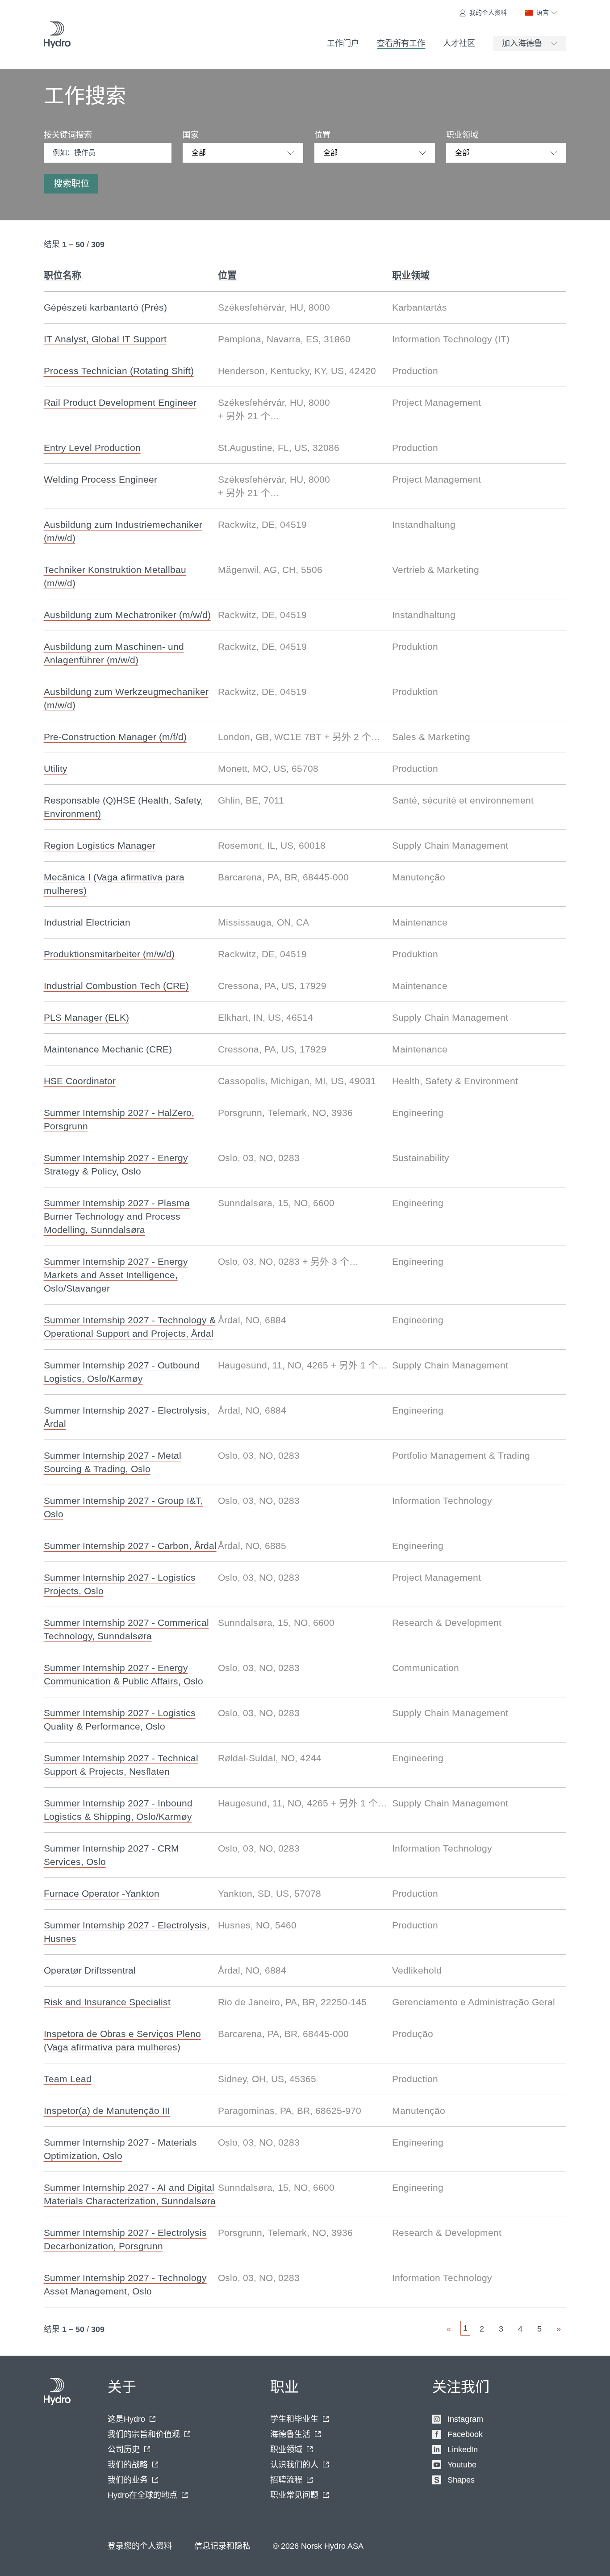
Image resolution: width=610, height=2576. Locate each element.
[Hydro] (57, 35)
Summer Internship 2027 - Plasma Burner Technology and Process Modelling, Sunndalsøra (117, 1216)
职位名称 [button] (63, 275)
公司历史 (124, 2450)
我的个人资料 (488, 13)
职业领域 (462, 135)
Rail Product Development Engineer (120, 402)
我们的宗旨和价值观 (144, 2434)
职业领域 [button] (411, 275)
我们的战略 (128, 2465)
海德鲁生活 (290, 2434)
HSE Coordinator (80, 1081)
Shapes (461, 2480)
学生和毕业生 (294, 2419)
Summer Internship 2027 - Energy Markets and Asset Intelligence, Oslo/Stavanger (116, 1275)
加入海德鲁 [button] (522, 43)
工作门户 (343, 43)
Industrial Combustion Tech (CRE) (116, 986)
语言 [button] (543, 13)
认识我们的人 (294, 2465)
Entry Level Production (92, 448)
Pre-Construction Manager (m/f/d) (115, 737)
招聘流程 (286, 2480)
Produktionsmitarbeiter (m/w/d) (109, 954)
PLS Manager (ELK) (86, 1017)
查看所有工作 (401, 43)
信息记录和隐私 (222, 2546)
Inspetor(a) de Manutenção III (107, 2111)
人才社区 (459, 43)
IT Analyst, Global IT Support (105, 339)
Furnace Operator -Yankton (102, 1893)
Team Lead (68, 2079)
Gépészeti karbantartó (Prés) (105, 307)
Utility (56, 768)
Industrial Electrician (87, 922)
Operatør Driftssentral (90, 1970)
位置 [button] (227, 275)
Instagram (465, 2419)
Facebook (465, 2434)
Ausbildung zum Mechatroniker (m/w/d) (127, 615)
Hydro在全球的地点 (142, 2495)
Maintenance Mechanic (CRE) (108, 1049)
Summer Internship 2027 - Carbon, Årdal (130, 1546)
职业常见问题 (294, 2495)
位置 (322, 135)
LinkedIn (463, 2450)
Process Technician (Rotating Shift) (119, 371)
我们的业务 (128, 2480)
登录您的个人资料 (140, 2546)
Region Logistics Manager (100, 845)
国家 (191, 135)
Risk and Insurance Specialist (107, 2002)
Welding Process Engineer (100, 479)
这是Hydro (126, 2419)
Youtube (462, 2465)
